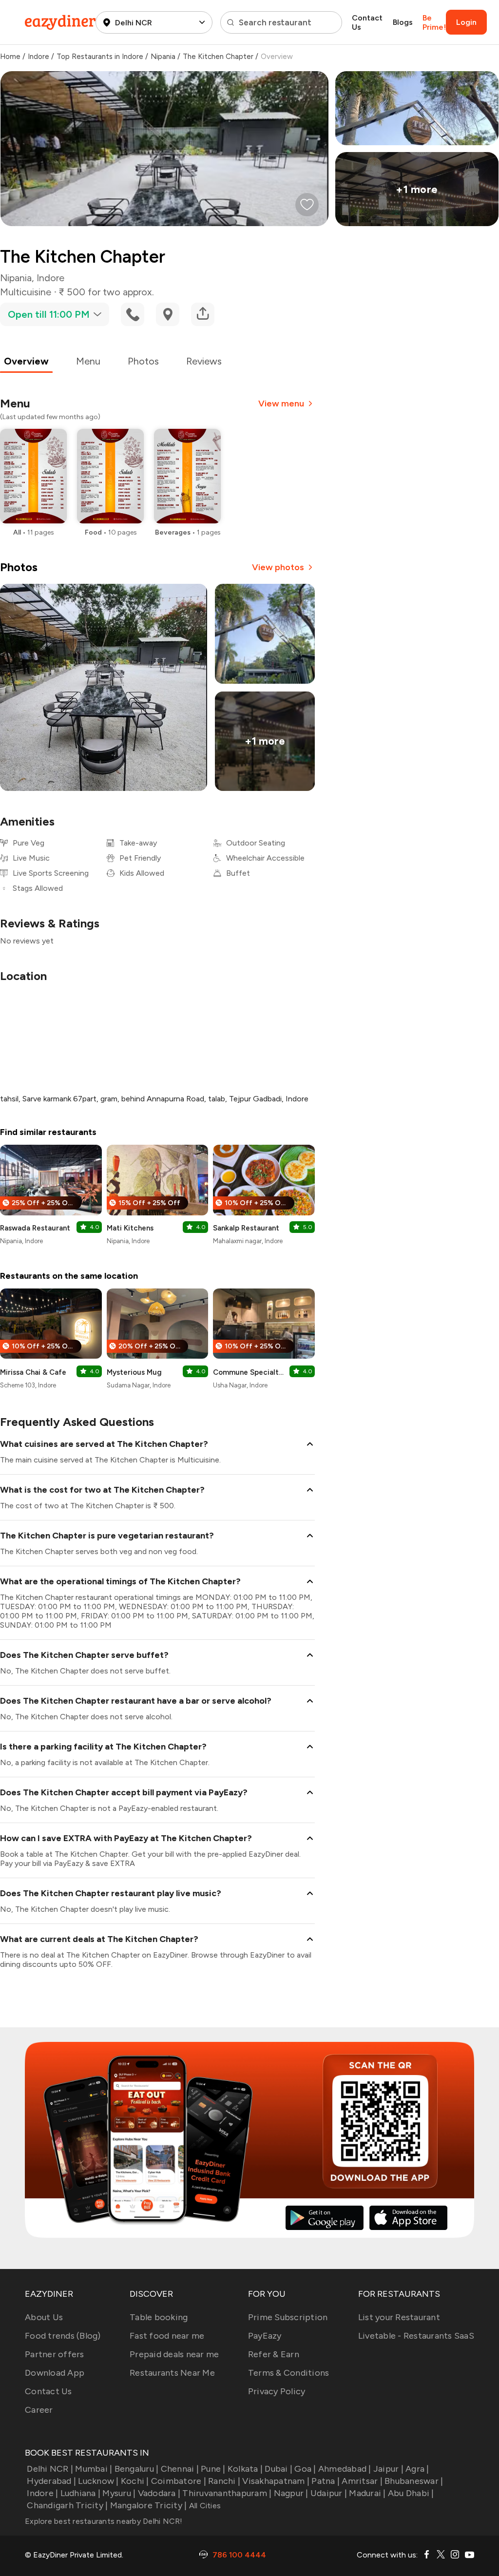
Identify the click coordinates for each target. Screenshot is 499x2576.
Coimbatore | (179, 2481)
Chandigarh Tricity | (67, 2505)
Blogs (403, 22)
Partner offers (55, 2354)
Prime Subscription (288, 2317)
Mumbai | (94, 2469)
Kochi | (135, 2481)
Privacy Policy (277, 2391)
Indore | (42, 2493)
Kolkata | (245, 2469)
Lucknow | (98, 2481)
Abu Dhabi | (411, 2493)
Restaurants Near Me (172, 2373)
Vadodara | (159, 2493)
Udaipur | (329, 2493)
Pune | (213, 2469)
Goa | (305, 2469)
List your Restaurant (399, 2317)
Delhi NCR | (50, 2469)
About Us (44, 2317)
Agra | (417, 2469)
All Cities (204, 2506)
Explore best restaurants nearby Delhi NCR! (104, 2521)
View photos (278, 567)
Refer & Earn (274, 2354)
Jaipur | (388, 2469)
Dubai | (278, 2469)
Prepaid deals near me (174, 2354)
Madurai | (367, 2493)
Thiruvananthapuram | (227, 2493)
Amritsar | (362, 2481)
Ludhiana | (80, 2493)
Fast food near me (167, 2336)
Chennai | (180, 2469)
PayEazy (265, 2336)
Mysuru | (119, 2493)
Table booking (159, 2317)
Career (39, 2410)
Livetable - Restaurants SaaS (416, 2336)
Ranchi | (224, 2481)
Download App (55, 2373)
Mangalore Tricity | (148, 2505)
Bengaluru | (136, 2469)
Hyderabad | (51, 2481)
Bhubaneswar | (414, 2481)
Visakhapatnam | (276, 2481)
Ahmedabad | (345, 2469)
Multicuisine (26, 292)
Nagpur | (291, 2493)
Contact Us (367, 22)
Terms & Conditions (289, 2373)
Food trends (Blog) (63, 2336)
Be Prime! (434, 22)
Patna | (326, 2481)
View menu (281, 404)
